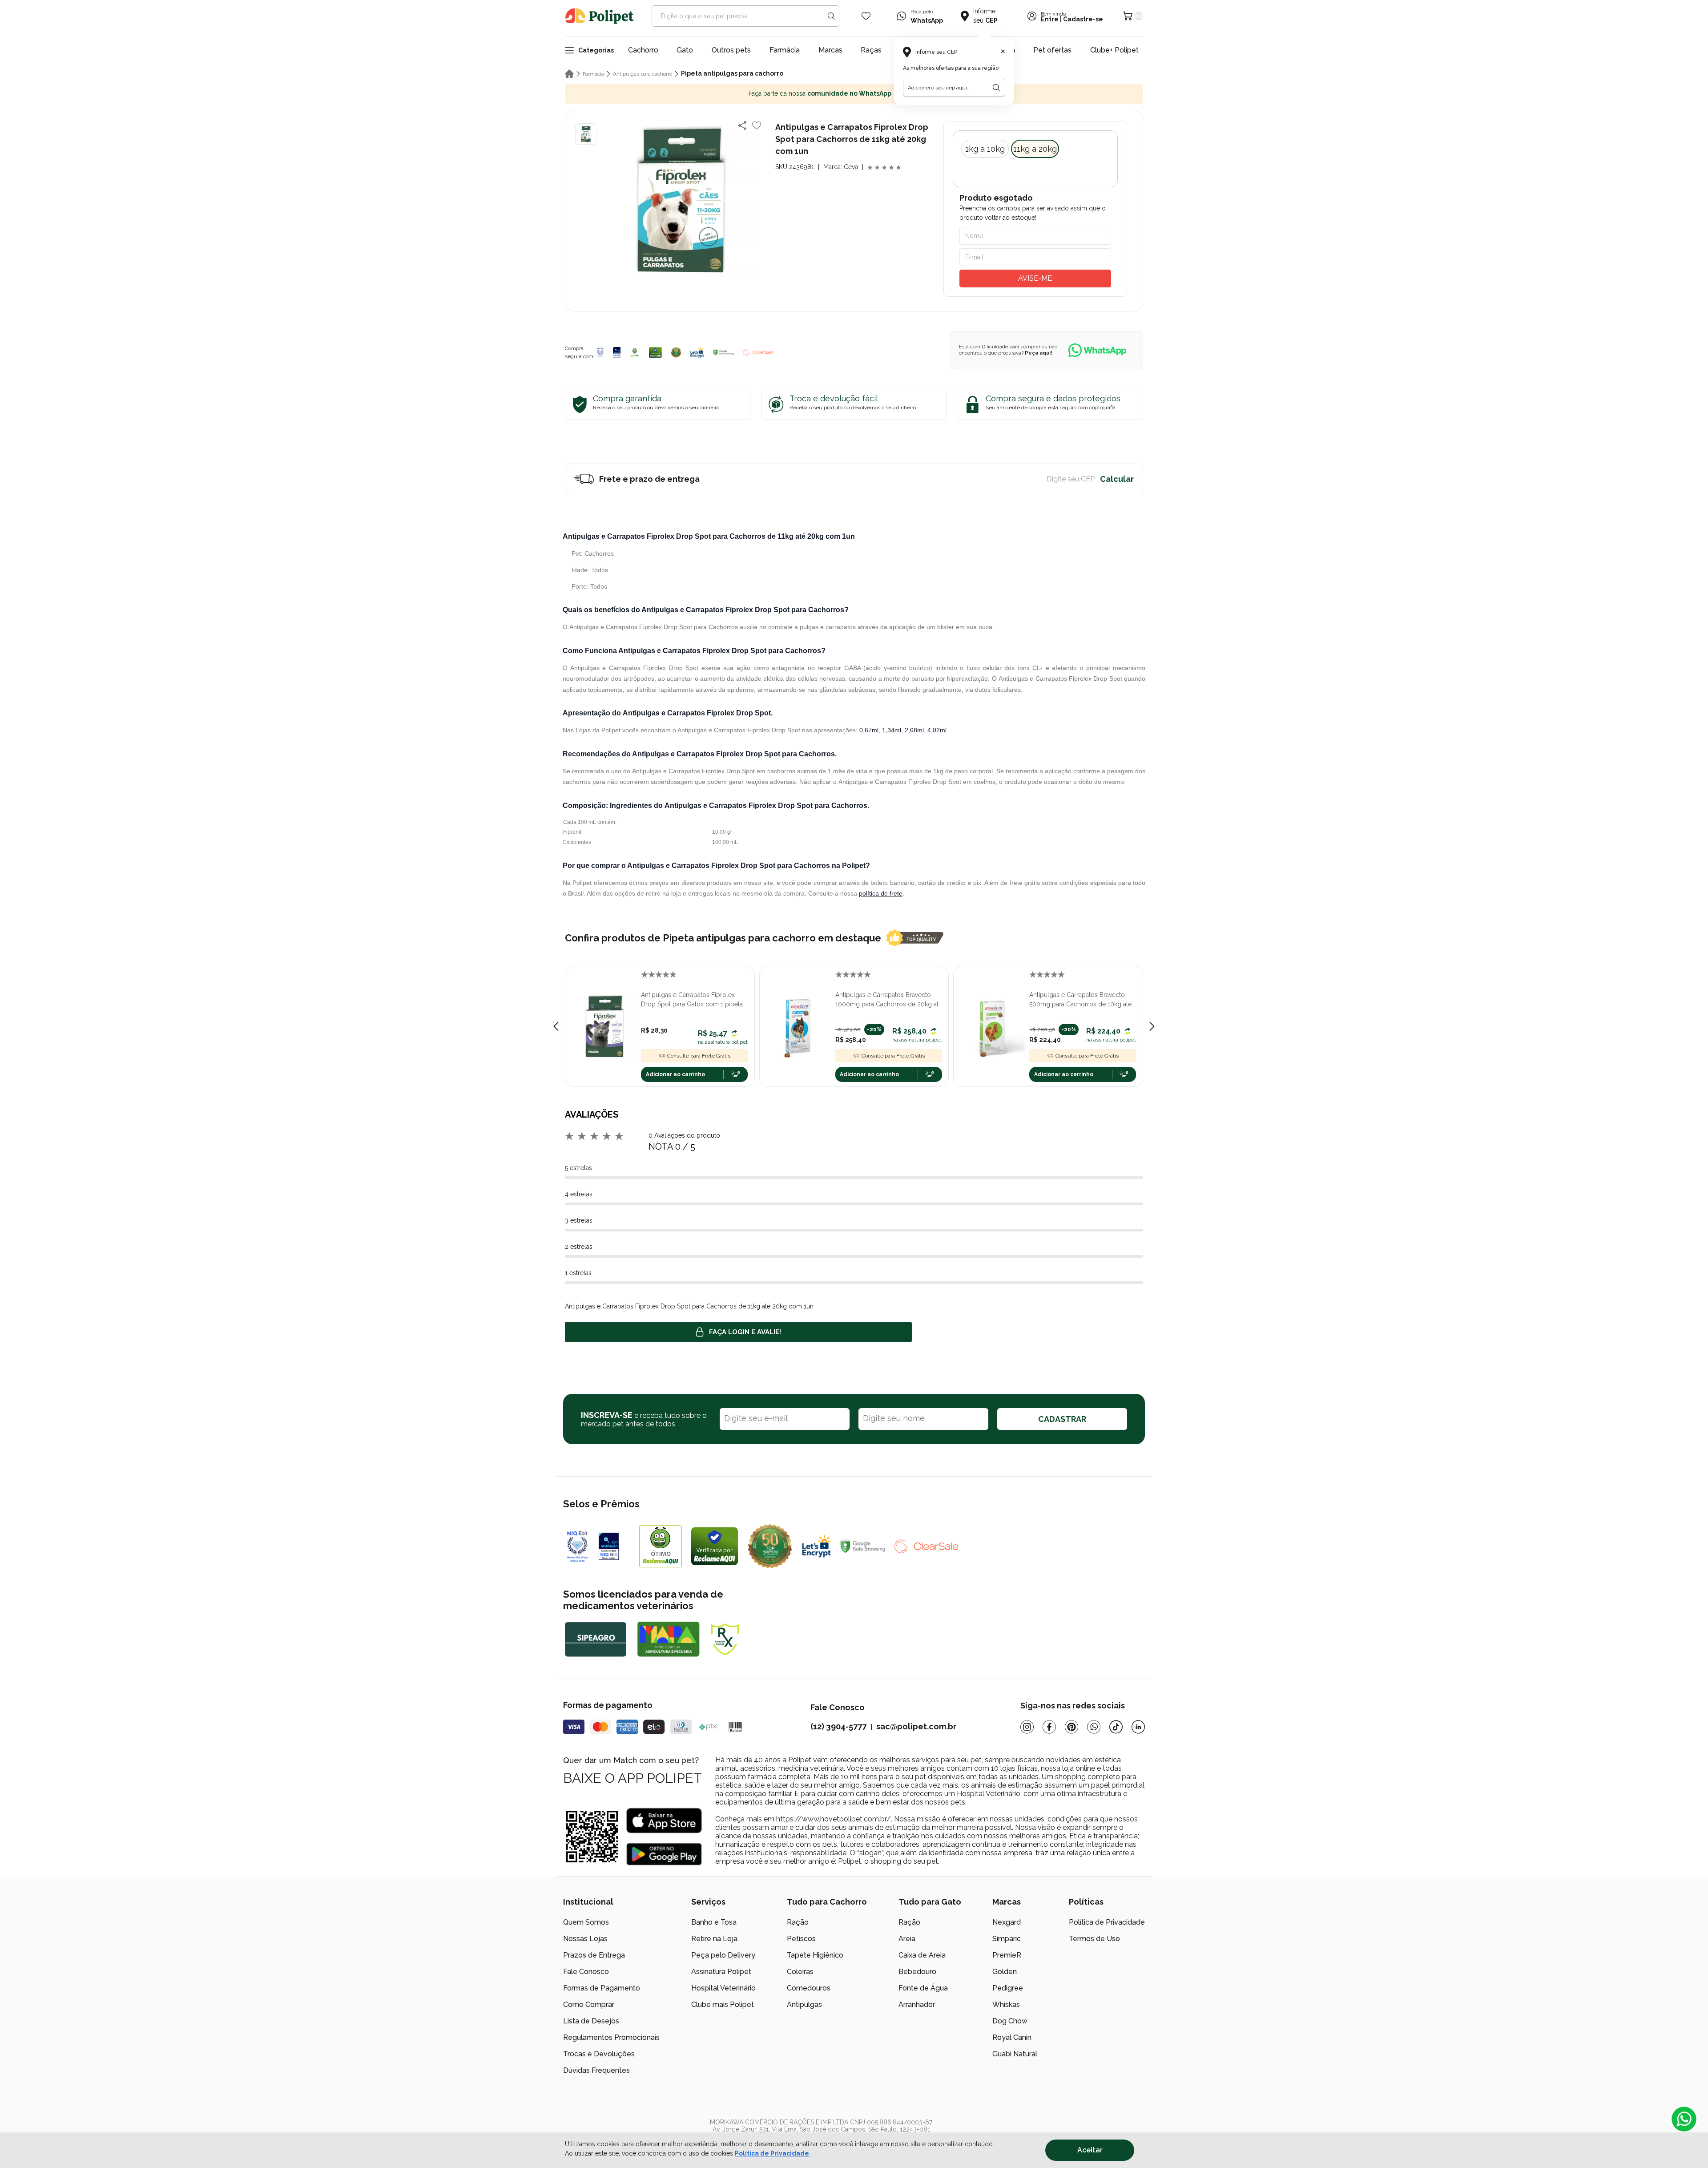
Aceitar (1090, 2150)
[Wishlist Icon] (866, 16)
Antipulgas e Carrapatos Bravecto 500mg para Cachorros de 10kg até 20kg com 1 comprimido (1080, 1000)
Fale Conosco (586, 1972)
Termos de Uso (1094, 1939)
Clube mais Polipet (723, 2004)
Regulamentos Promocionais (611, 2037)
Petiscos (801, 1939)
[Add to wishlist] (757, 125)
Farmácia (785, 50)
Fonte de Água (923, 1988)
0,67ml (869, 730)
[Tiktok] (1116, 1727)
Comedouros (809, 1988)
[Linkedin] (1138, 1727)
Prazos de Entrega (594, 1955)
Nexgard (1007, 1922)
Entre (1050, 19)
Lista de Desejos (591, 2021)
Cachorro (643, 50)
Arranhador (917, 2004)
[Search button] (831, 16)
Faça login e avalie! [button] (745, 1332)
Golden (1005, 1972)
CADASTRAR (1062, 1419)
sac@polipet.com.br (916, 1726)
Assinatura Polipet (721, 1972)
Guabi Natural (1015, 2054)
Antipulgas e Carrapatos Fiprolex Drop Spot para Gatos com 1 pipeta (692, 999)
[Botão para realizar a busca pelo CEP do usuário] (996, 88)
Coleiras (800, 1972)
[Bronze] (617, 352)
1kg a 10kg (985, 149)
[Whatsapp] (1094, 1727)
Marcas (830, 50)
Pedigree (1008, 1988)
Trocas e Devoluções (599, 2054)
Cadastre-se (1083, 19)
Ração (798, 1922)
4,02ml (937, 730)
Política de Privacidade (1107, 1922)
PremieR (1007, 1955)
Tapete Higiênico (815, 1955)
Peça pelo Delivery (723, 1955)
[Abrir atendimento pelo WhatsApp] (1684, 2119)
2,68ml (914, 730)
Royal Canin (1012, 2037)
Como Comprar (589, 2004)
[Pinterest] (1072, 1727)
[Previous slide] (556, 1026)
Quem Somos (586, 1922)
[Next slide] (1152, 1026)
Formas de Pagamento (602, 1988)
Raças (871, 50)
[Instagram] (1027, 1727)
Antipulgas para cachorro (643, 74)
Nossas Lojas (585, 1939)
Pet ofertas (1052, 50)
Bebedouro (917, 1972)
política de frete (881, 893)
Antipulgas (804, 2004)
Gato (685, 50)
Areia (907, 1939)
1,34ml (892, 730)
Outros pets (731, 50)
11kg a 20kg (1035, 149)
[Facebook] (1049, 1727)
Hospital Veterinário (723, 1988)
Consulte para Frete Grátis (699, 1056)
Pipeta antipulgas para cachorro (732, 73)
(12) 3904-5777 (838, 1726)
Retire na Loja (714, 1939)
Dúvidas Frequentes (596, 2070)
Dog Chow (1010, 2021)
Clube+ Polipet (1114, 50)
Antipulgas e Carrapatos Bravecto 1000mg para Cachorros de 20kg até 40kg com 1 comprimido (889, 1000)
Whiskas (1006, 2004)
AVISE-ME (1035, 278)
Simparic (1007, 1939)
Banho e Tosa (714, 1922)
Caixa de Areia (922, 1955)
